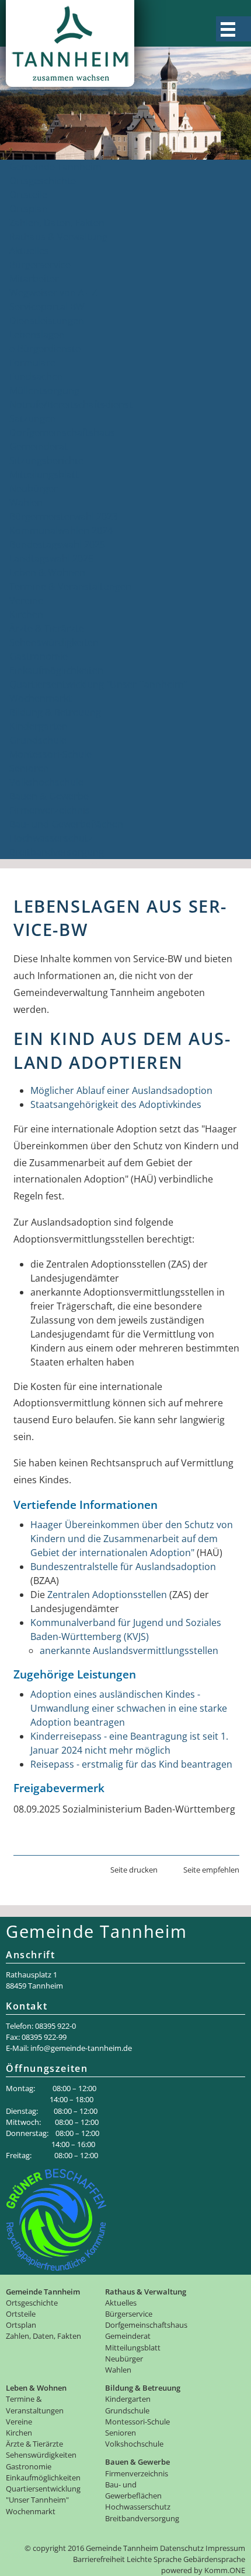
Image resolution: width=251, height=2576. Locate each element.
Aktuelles (29, 251)
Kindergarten (39, 726)
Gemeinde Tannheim (55, 167)
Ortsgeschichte (43, 181)
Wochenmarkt (41, 698)
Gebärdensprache (214, 2559)
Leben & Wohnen (47, 572)
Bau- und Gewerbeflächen (66, 824)
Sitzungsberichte (46, 460)
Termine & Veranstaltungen (70, 586)
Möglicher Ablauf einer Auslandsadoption (121, 1090)
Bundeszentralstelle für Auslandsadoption (123, 1567)
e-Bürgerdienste (45, 349)
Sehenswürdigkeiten (54, 642)
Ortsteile (28, 195)
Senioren (29, 768)
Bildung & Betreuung (55, 712)
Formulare (32, 363)
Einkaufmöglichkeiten (56, 670)
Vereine (26, 600)
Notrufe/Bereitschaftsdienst (71, 404)
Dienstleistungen (47, 321)
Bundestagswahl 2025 (57, 544)
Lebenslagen (37, 335)
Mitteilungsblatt (44, 474)
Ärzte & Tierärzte (47, 628)
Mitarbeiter (34, 279)
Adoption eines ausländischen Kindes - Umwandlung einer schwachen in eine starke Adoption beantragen (129, 1708)
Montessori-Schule (50, 754)
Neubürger (34, 488)
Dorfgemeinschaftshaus (62, 432)
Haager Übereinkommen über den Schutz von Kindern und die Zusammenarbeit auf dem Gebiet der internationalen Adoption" (132, 1539)
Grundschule (38, 740)
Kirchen (26, 614)
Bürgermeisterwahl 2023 (63, 516)
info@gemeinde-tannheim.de (81, 2048)
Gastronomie (39, 656)
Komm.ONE (225, 2570)
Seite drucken (134, 1870)
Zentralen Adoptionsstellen (107, 1595)
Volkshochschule (46, 782)
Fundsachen (36, 376)
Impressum (225, 2548)
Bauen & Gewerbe (49, 796)
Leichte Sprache (154, 2559)
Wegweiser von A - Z (53, 293)
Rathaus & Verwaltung (58, 237)
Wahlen (26, 502)
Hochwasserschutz (51, 838)
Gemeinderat (39, 446)
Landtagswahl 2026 (51, 558)
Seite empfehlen (211, 1870)
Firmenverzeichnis (50, 810)
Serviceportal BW (47, 307)
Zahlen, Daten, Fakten (57, 223)
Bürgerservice (40, 265)
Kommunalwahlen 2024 (61, 530)
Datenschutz (182, 2548)
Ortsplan (29, 209)
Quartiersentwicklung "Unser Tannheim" (98, 684)
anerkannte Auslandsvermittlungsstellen (129, 1651)
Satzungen (33, 418)
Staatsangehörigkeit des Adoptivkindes (116, 1104)
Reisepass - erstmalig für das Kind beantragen (131, 1764)
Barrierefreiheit (99, 2559)
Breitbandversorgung (57, 852)
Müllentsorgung (44, 390)
